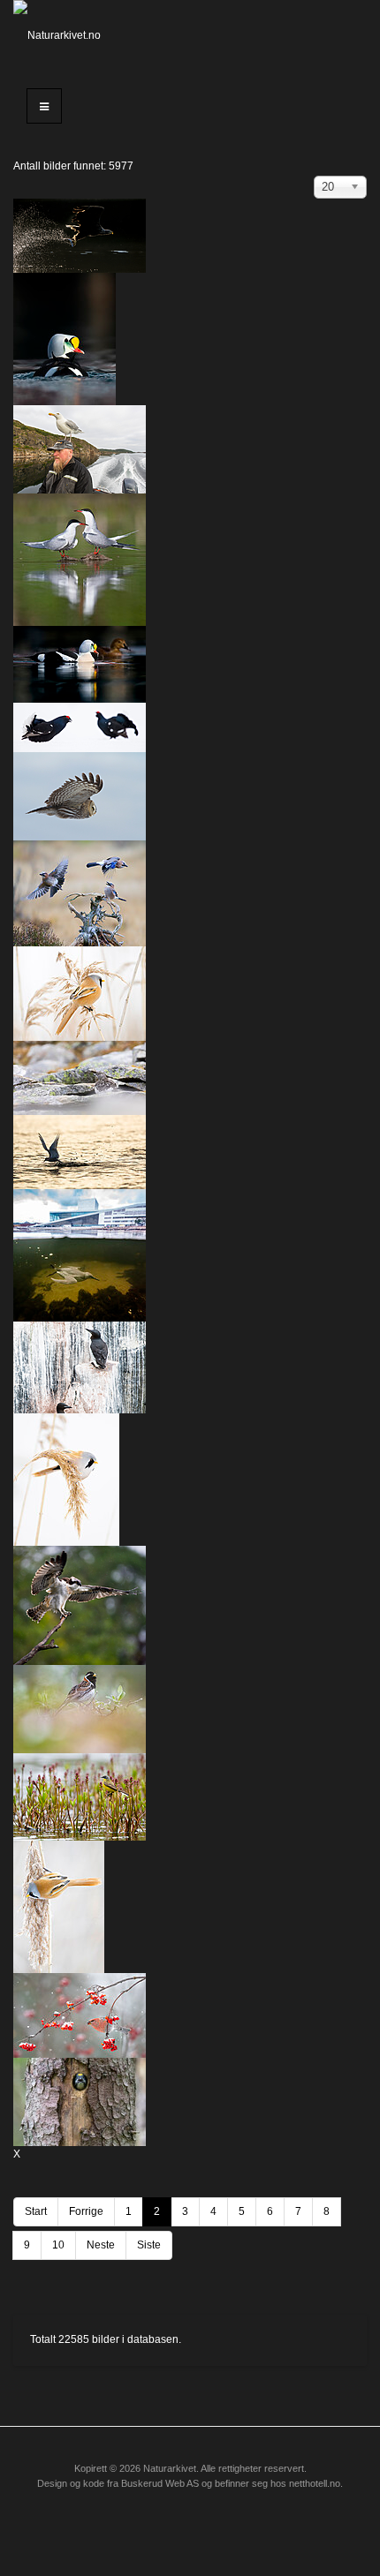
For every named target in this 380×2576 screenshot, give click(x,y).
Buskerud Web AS (160, 2483)
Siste (149, 2245)
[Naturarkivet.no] (63, 35)
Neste (101, 2245)
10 (58, 2245)
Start (36, 2211)
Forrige (86, 2211)
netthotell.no (315, 2483)
